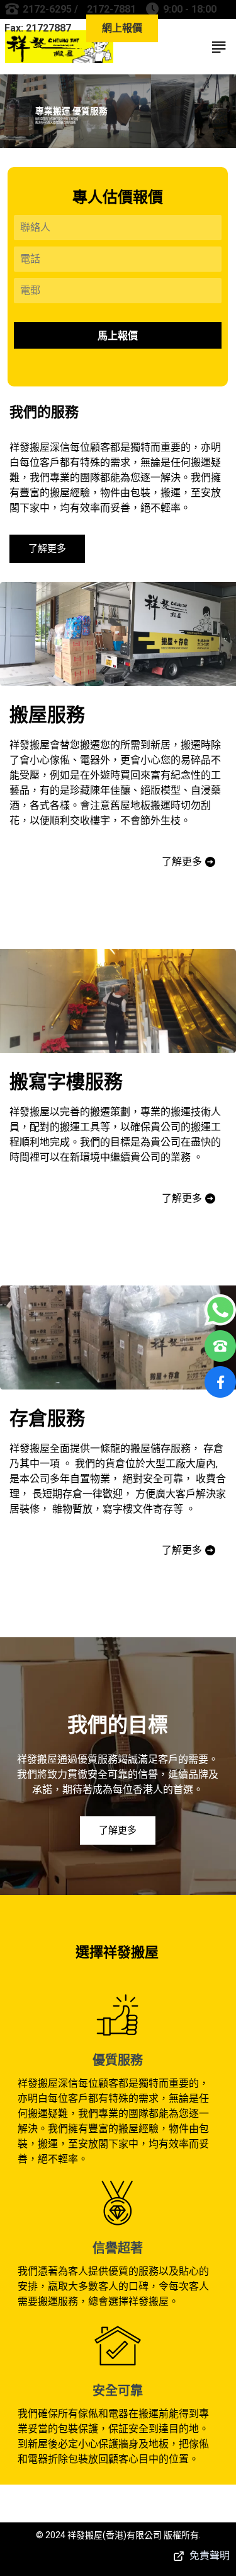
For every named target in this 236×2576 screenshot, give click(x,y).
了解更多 (47, 548)
